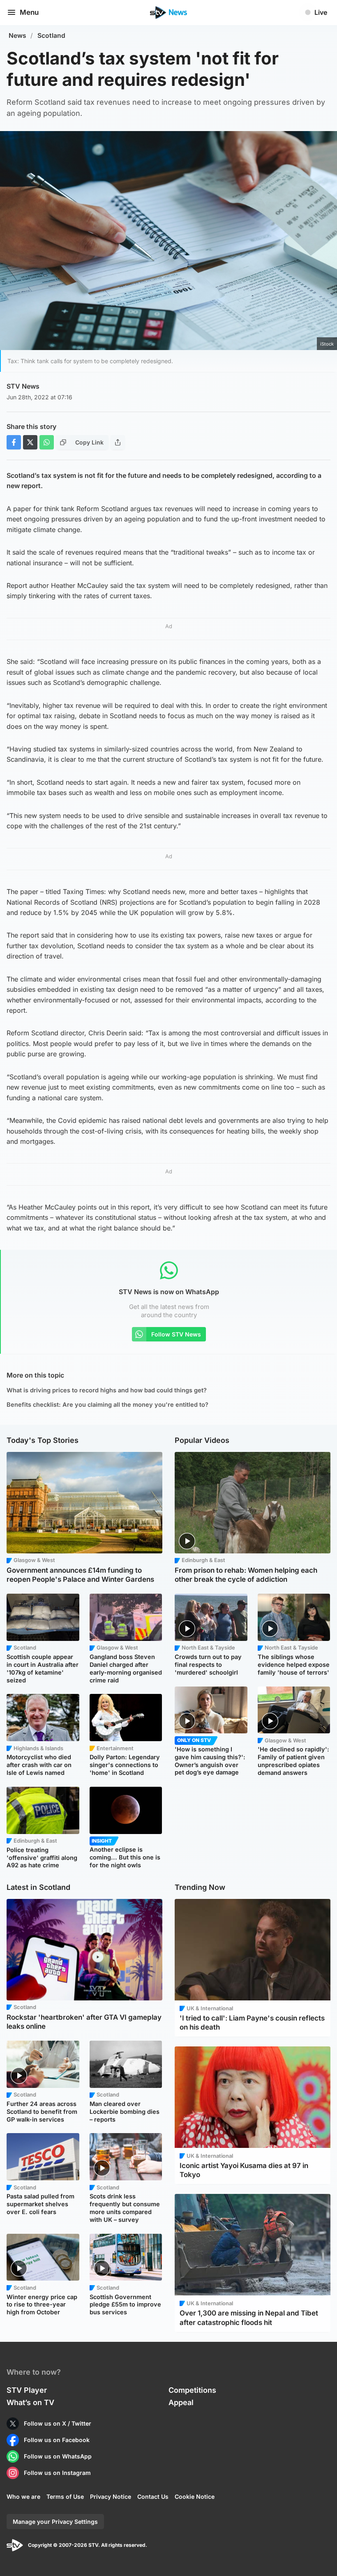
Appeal (181, 2402)
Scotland (51, 36)
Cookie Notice (195, 2497)
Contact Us (153, 2497)
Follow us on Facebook (57, 2440)
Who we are (23, 2497)
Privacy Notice (111, 2497)
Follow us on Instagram (57, 2473)
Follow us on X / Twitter (58, 2423)
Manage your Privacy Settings (55, 2522)
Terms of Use (65, 2497)
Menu (29, 12)
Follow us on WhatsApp (58, 2456)
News (17, 36)
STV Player (27, 2390)
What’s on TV (30, 2402)
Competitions (192, 2390)
